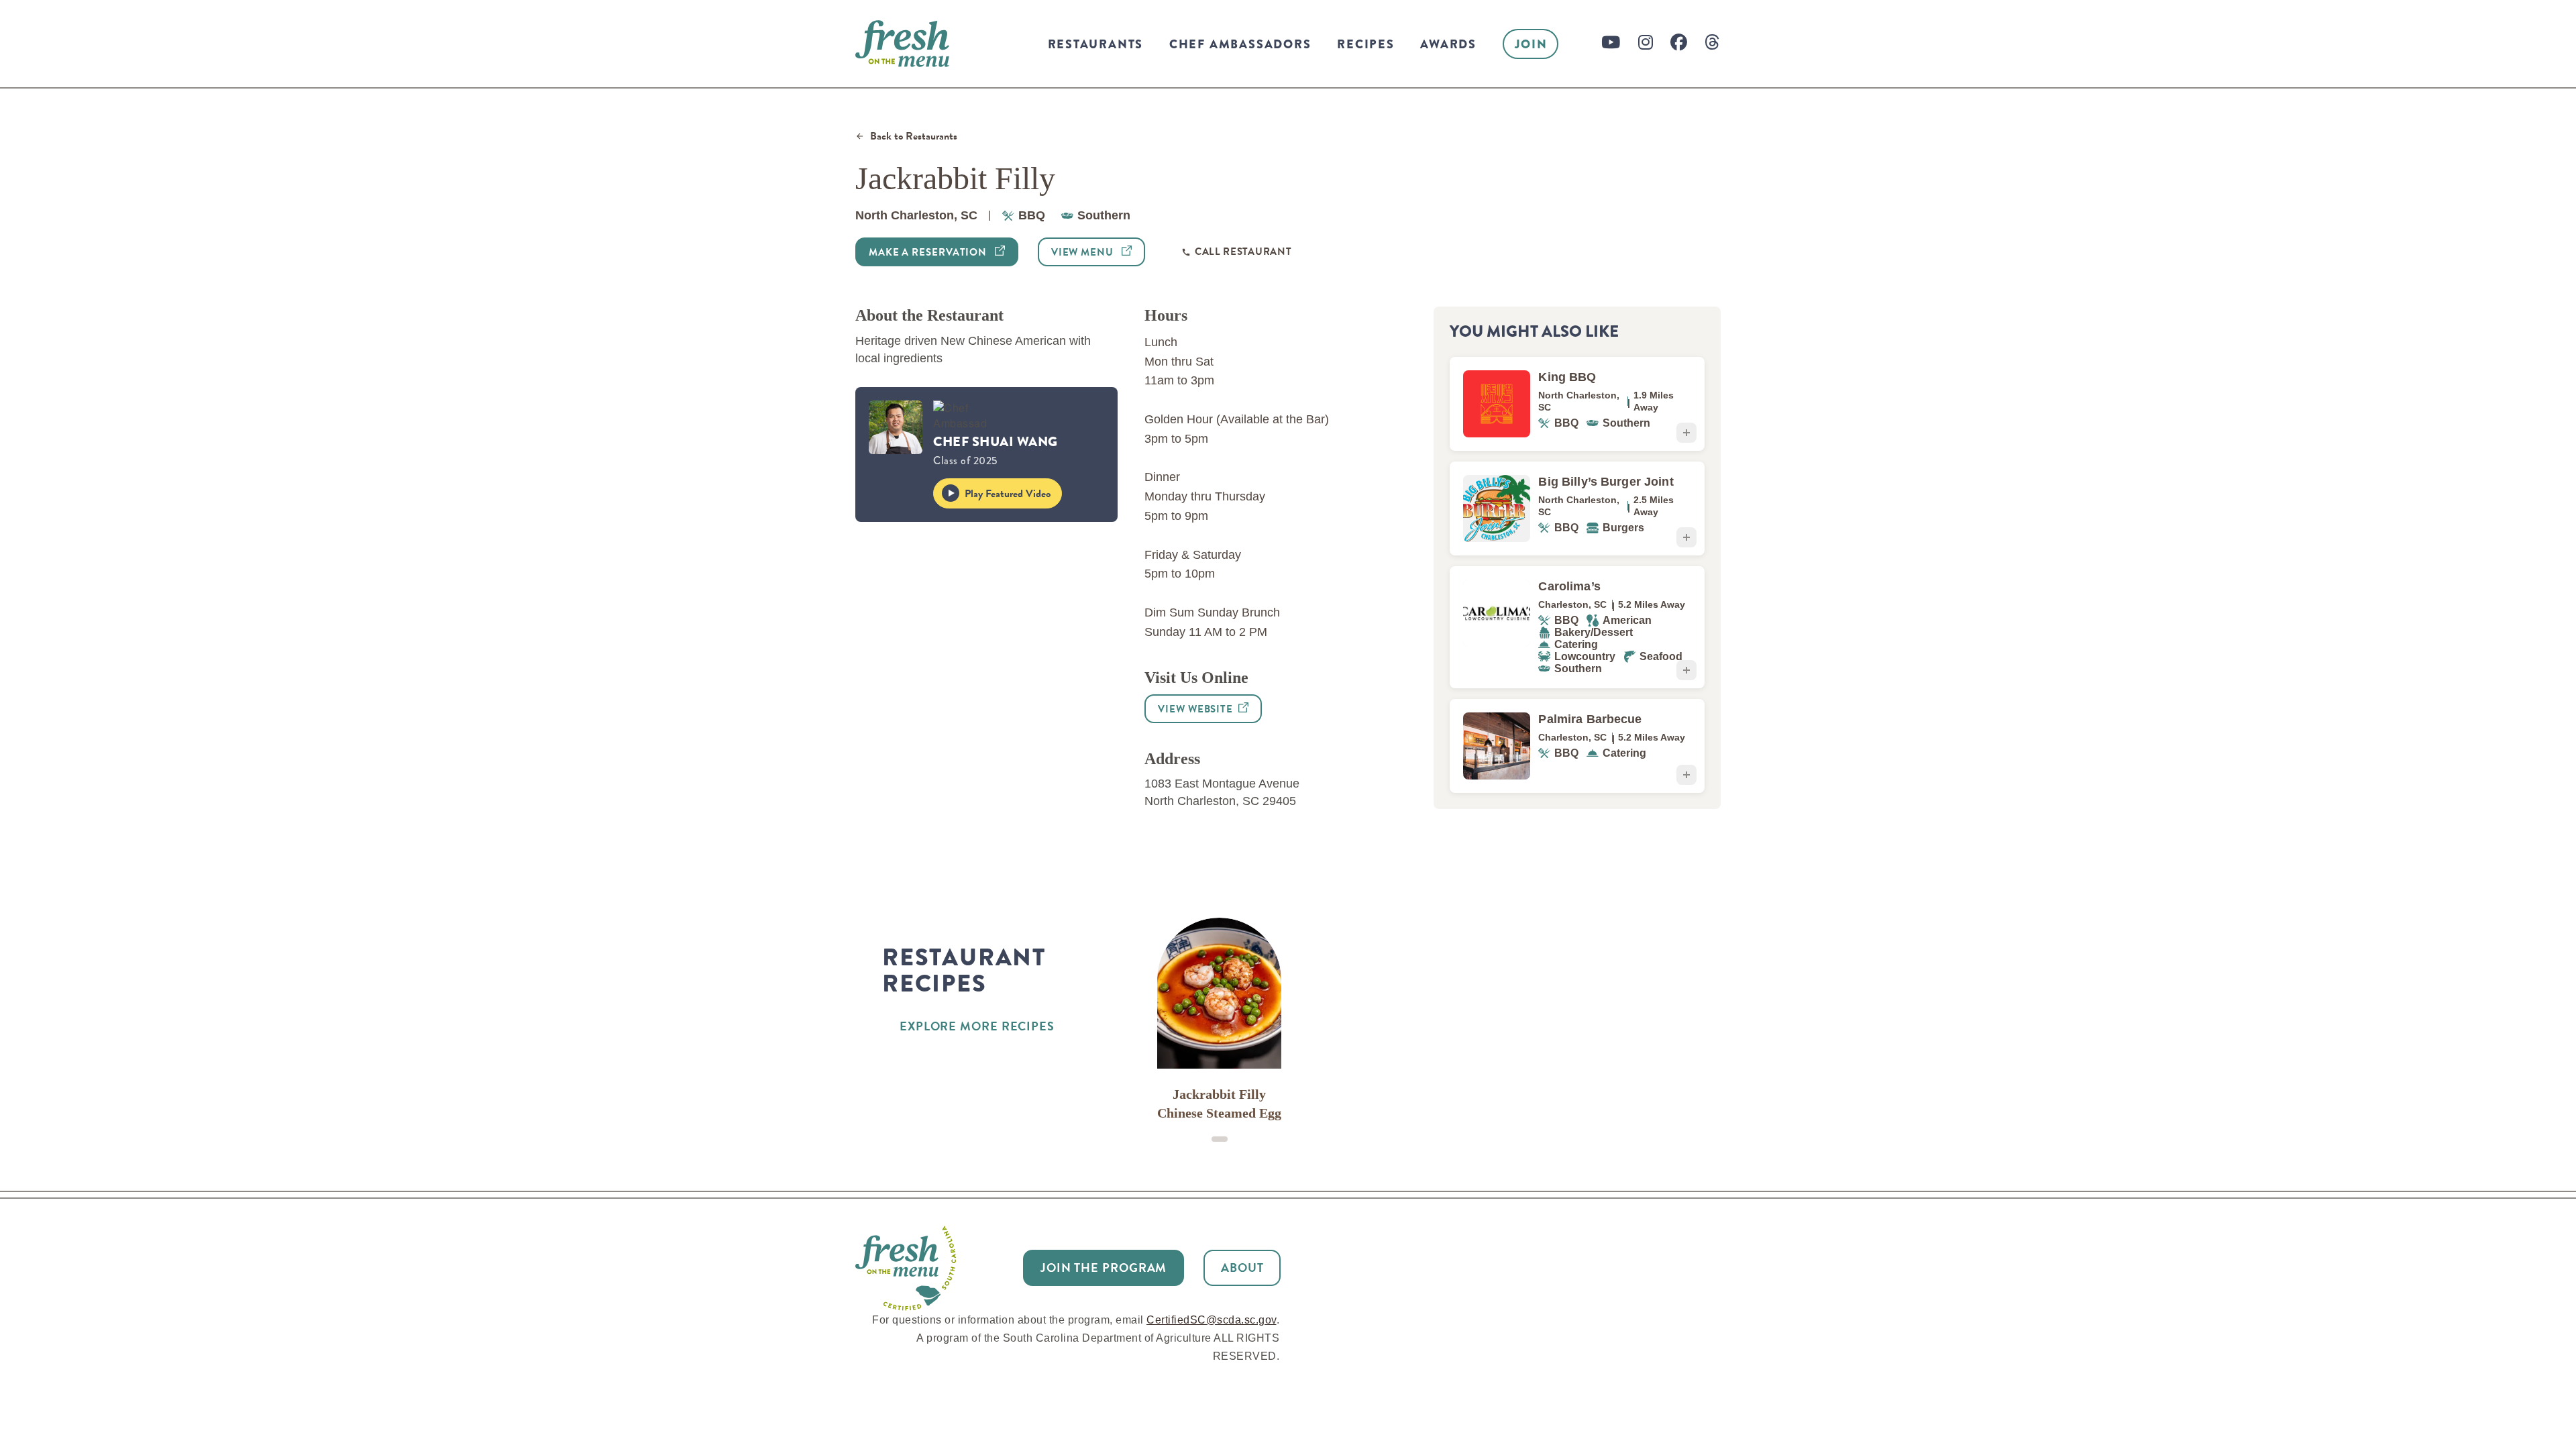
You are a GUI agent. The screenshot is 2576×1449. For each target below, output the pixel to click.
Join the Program (1104, 1268)
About (1242, 1268)
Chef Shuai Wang (996, 442)
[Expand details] (1686, 433)
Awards (1448, 44)
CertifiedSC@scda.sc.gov (1212, 1320)
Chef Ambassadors (1240, 44)
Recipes (1366, 44)
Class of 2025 (965, 461)
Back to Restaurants (914, 137)
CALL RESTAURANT (1243, 252)
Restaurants (1096, 44)
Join (1531, 44)
